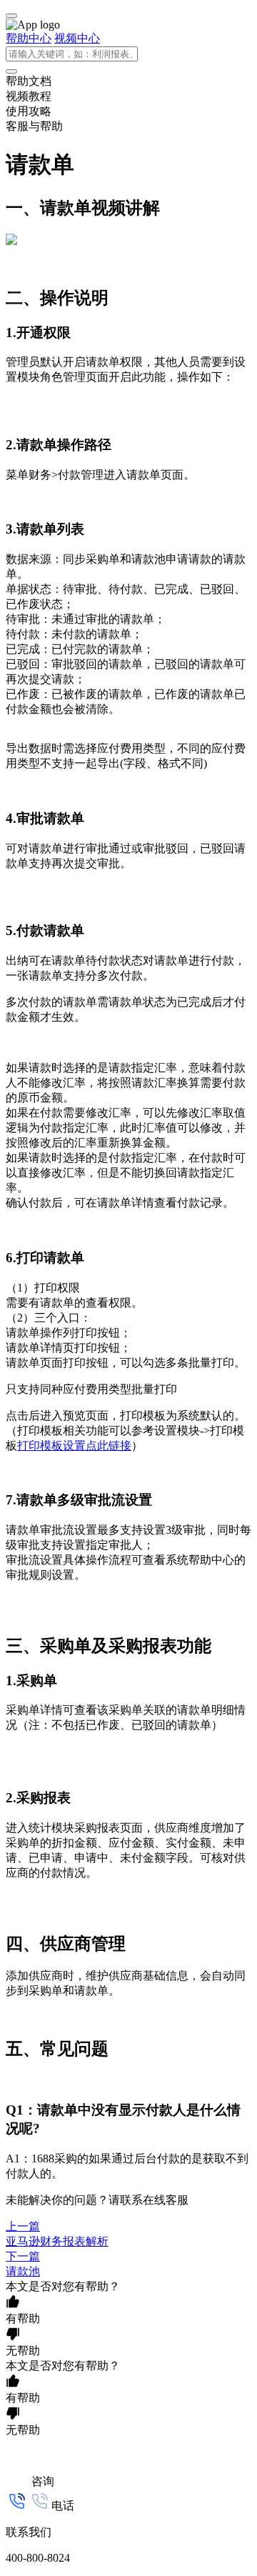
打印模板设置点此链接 (74, 1446)
